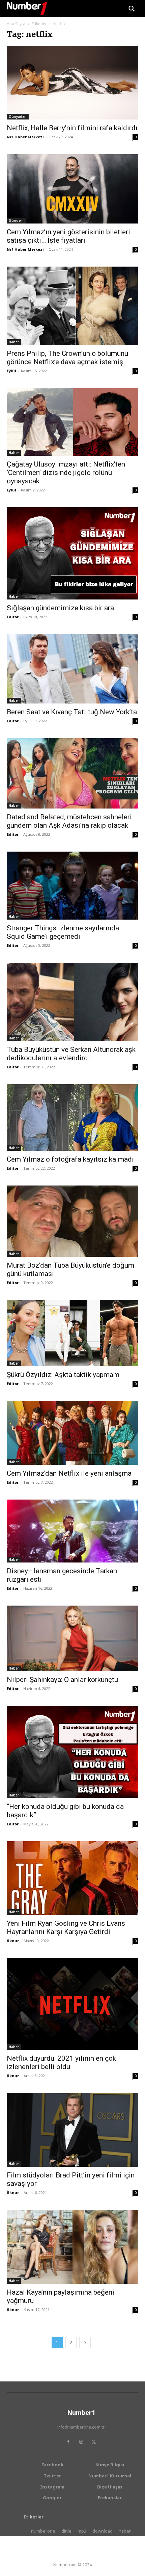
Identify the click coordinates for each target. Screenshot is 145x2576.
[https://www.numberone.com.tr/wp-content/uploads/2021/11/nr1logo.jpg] (27, 8)
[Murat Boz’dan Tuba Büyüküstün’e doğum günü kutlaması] (72, 1221)
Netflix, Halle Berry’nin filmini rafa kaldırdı (72, 128)
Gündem (16, 220)
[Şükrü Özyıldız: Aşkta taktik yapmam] (72, 1333)
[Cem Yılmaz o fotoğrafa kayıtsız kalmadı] (72, 1118)
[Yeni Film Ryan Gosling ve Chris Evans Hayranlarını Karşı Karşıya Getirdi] (72, 1878)
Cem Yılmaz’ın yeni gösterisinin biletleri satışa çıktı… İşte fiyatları (68, 236)
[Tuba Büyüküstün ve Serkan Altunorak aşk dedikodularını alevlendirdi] (72, 1002)
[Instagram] (81, 2442)
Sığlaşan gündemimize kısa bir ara (60, 608)
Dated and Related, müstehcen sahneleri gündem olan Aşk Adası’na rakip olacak (69, 821)
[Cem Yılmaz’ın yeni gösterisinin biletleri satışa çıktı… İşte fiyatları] (72, 189)
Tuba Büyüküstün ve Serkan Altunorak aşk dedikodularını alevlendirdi (71, 1054)
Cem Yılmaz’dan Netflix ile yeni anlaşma (69, 1473)
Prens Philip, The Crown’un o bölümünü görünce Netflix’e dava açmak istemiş (67, 358)
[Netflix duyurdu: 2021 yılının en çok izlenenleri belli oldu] (72, 2004)
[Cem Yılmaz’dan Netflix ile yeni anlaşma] (72, 1433)
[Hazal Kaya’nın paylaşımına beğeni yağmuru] (72, 2247)
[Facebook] (68, 2442)
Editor (13, 617)
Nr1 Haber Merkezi (25, 137)
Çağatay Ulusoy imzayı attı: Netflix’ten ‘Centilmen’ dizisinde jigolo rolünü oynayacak (66, 473)
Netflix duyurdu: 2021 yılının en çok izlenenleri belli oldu (61, 2063)
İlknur (13, 1941)
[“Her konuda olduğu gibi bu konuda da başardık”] (72, 1752)
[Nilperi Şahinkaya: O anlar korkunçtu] (72, 1638)
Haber (14, 342)
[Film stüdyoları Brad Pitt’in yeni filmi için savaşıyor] (72, 2130)
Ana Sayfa (16, 24)
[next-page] (85, 2343)
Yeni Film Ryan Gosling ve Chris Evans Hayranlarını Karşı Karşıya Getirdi (66, 1928)
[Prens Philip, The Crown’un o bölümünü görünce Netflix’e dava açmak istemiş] (72, 306)
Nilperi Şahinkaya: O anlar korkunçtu (62, 1680)
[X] (94, 2442)
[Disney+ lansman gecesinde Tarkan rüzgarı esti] (72, 1531)
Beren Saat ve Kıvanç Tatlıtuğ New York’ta (72, 712)
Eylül (11, 371)
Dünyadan (18, 116)
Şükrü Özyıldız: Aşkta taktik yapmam (63, 1375)
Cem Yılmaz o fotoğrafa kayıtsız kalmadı (70, 1159)
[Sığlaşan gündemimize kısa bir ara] (72, 553)
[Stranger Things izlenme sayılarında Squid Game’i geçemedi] (72, 886)
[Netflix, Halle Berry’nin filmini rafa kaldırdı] (72, 83)
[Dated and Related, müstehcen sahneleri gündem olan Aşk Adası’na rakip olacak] (72, 773)
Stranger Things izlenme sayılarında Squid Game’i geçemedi (63, 932)
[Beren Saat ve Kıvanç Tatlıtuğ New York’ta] (72, 669)
